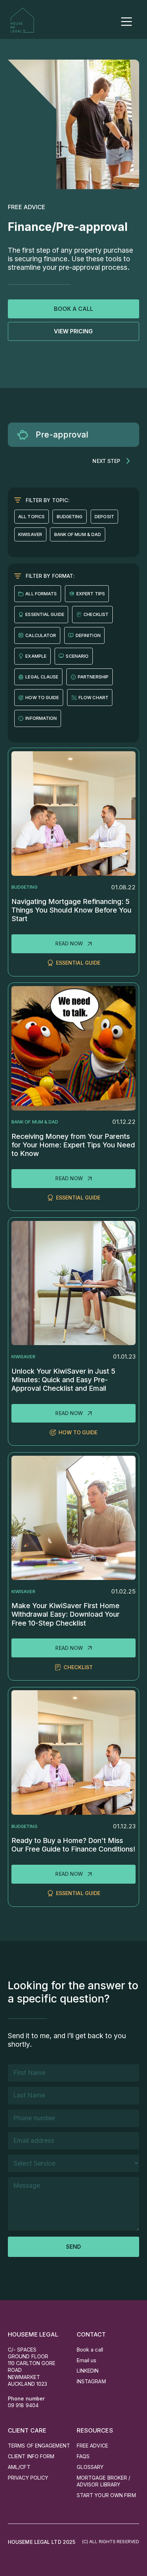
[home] (22, 19)
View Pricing (73, 331)
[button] (126, 22)
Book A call (73, 309)
